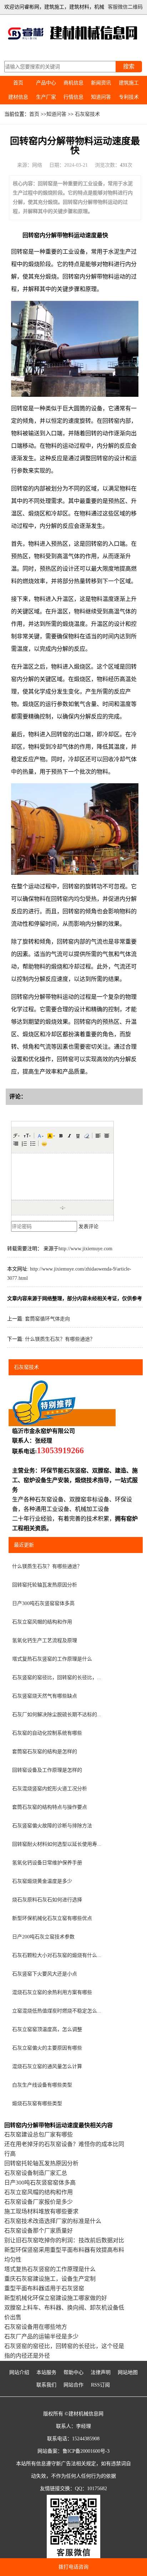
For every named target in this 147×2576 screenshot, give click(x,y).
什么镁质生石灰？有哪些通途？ (60, 1339)
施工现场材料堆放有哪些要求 (41, 2211)
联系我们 (46, 2385)
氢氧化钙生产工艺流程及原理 (45, 1640)
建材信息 (18, 97)
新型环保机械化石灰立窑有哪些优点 (52, 1918)
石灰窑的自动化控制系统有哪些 (47, 1733)
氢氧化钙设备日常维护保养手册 (47, 1863)
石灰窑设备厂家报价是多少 (39, 2202)
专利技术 (129, 97)
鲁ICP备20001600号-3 (86, 2451)
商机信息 (73, 83)
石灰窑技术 (87, 114)
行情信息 (73, 97)
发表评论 (88, 1227)
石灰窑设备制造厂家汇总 (36, 2173)
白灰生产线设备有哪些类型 (42, 2085)
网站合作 (73, 2385)
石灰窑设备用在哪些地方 (36, 2327)
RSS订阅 (100, 2385)
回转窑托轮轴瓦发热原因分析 (45, 1585)
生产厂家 (46, 97)
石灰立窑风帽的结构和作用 (42, 1622)
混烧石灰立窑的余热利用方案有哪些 (52, 1992)
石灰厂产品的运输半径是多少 (41, 2336)
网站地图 (128, 2372)
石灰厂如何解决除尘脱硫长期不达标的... (57, 1715)
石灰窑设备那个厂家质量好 (39, 2231)
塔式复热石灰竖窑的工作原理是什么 (52, 1659)
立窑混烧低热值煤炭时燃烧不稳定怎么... (57, 2011)
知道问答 (101, 97)
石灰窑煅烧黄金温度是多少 (42, 1881)
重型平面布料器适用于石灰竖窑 (44, 2288)
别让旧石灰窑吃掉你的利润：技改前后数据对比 (64, 2240)
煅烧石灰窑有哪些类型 (37, 2104)
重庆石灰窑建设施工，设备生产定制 (50, 2279)
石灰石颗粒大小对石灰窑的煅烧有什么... (57, 1955)
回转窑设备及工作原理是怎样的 (47, 1770)
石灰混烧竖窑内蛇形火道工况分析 (50, 1789)
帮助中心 (73, 2372)
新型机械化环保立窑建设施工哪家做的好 (56, 2298)
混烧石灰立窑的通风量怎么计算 (47, 2066)
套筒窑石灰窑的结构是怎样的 (45, 1752)
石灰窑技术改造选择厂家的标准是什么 (53, 2221)
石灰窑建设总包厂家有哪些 (39, 2134)
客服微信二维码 (125, 7)
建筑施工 (129, 83)
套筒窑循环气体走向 (47, 1319)
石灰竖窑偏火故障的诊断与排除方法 (52, 1826)
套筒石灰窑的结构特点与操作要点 (50, 1807)
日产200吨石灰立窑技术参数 (43, 1937)
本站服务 (46, 2372)
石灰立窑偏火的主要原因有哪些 (47, 2048)
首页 (18, 83)
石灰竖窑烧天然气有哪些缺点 (45, 1696)
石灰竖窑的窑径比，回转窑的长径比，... (57, 1677)
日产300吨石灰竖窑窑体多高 (43, 1603)
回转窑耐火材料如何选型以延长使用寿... (57, 1844)
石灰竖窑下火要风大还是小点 (45, 1974)
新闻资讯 (101, 83)
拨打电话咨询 (73, 2567)
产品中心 (46, 83)
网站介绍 (19, 2372)
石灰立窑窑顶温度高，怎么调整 (47, 2029)
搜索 (129, 66)
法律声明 (101, 2372)
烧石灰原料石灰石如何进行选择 (47, 1900)
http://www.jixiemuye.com (85, 1249)
